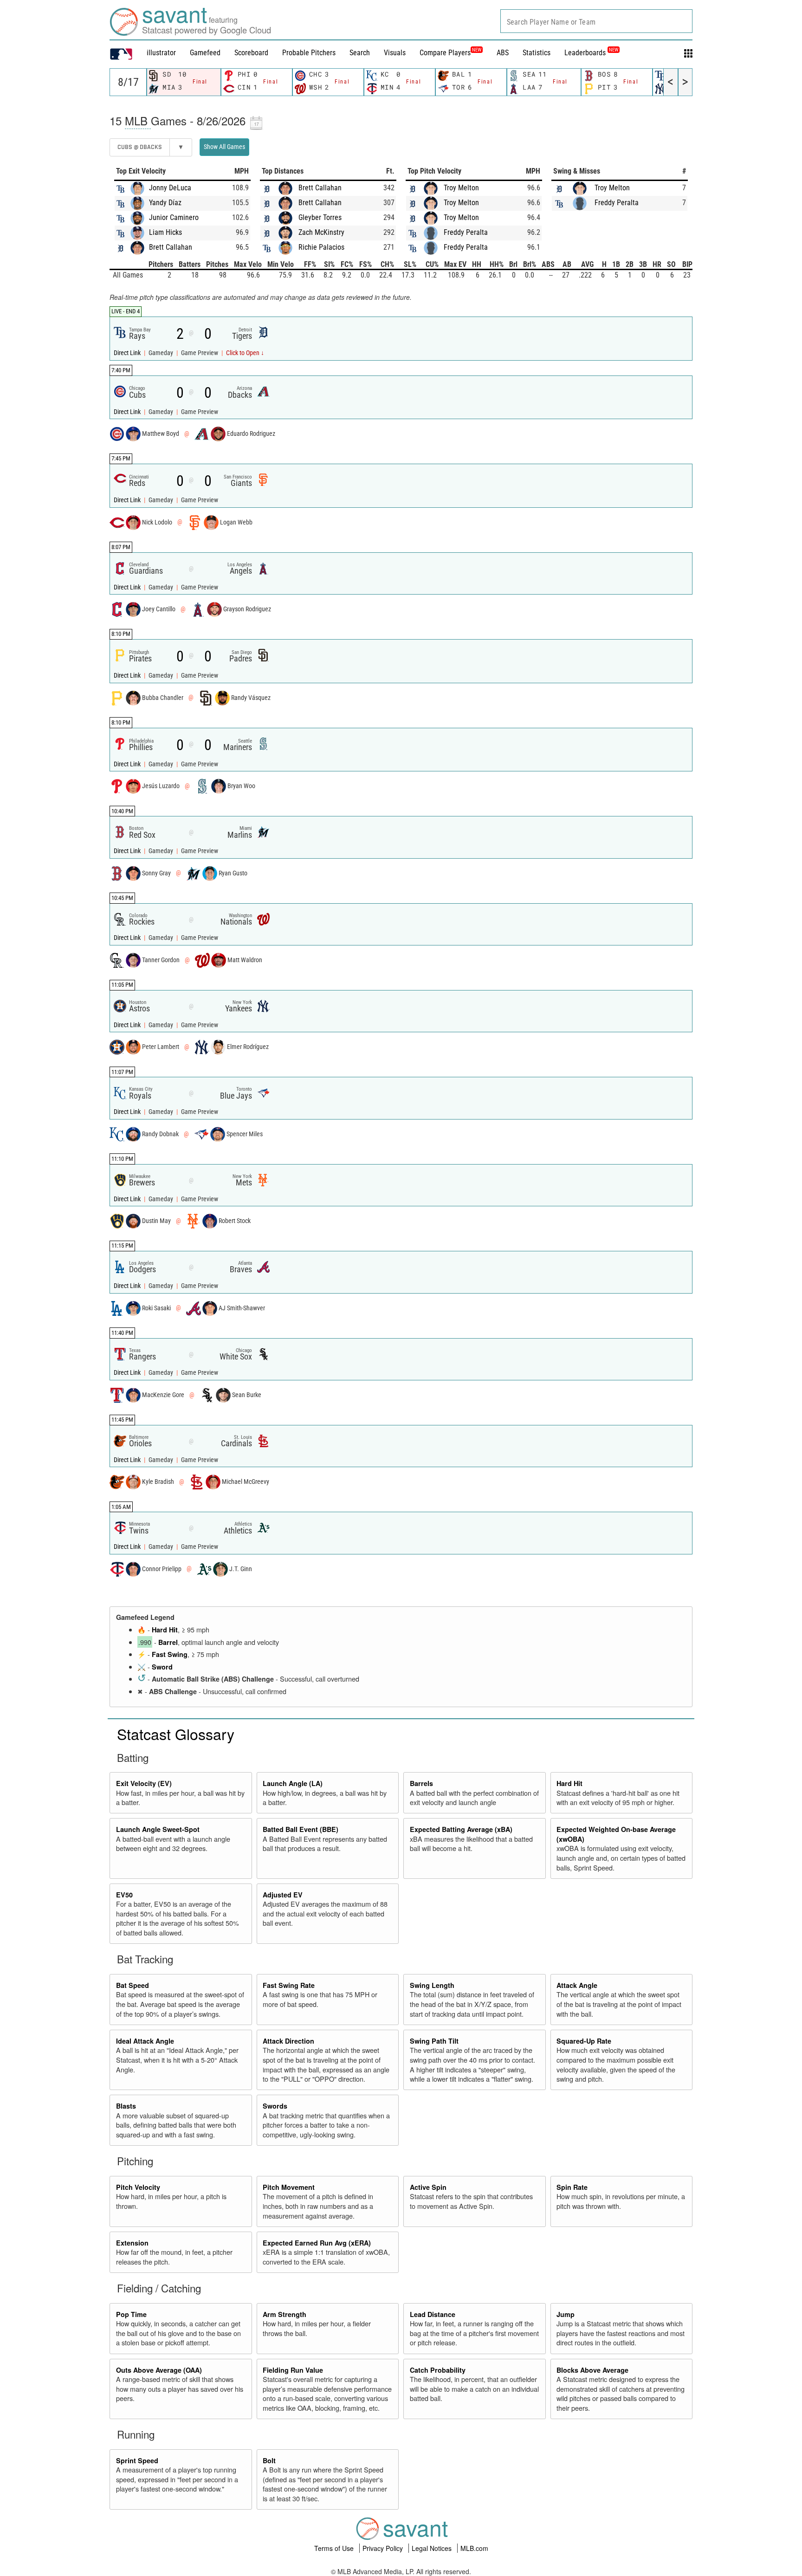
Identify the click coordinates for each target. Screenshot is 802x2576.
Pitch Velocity (138, 2187)
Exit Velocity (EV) (144, 1783)
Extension (132, 2243)
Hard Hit (165, 1630)
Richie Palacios (321, 247)
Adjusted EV (283, 1895)
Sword (162, 1667)
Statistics (537, 53)
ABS (503, 53)
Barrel (168, 1642)
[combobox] (596, 21)
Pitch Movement (289, 2187)
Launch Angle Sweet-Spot (158, 1829)
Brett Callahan (171, 247)
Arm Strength (285, 2314)
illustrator (161, 53)
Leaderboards (591, 53)
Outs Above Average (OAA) (159, 2370)
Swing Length (432, 1985)
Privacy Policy (384, 2548)
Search (360, 53)
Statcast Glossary (176, 1734)
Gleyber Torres (320, 217)
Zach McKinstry (321, 232)
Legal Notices (433, 2548)
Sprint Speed (137, 2460)
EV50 (124, 1895)
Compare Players (445, 53)
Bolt (269, 2460)
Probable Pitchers (309, 53)
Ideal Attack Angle (145, 2041)
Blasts (126, 2106)
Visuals (395, 53)
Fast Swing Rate (289, 1985)
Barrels (421, 1783)
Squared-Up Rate (584, 2041)
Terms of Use (335, 2548)
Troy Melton (461, 188)
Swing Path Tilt (434, 2041)
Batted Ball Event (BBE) (301, 1829)
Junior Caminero (174, 217)
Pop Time (131, 2314)
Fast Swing (170, 1654)
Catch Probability (438, 2370)
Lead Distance (433, 2314)
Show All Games (224, 147)
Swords (275, 2106)
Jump (566, 2314)
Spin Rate (572, 2187)
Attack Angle (577, 1985)
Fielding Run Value (293, 2370)
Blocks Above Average (592, 2370)
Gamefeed (205, 53)
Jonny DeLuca (170, 188)
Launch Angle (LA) (293, 1783)
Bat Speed (133, 1985)
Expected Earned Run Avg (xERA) (317, 2243)
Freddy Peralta (466, 232)
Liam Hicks (165, 232)
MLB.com (474, 2548)
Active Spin (428, 2187)
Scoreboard (251, 53)
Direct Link (128, 353)
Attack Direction (288, 2041)
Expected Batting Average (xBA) (461, 1829)
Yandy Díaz (165, 203)
